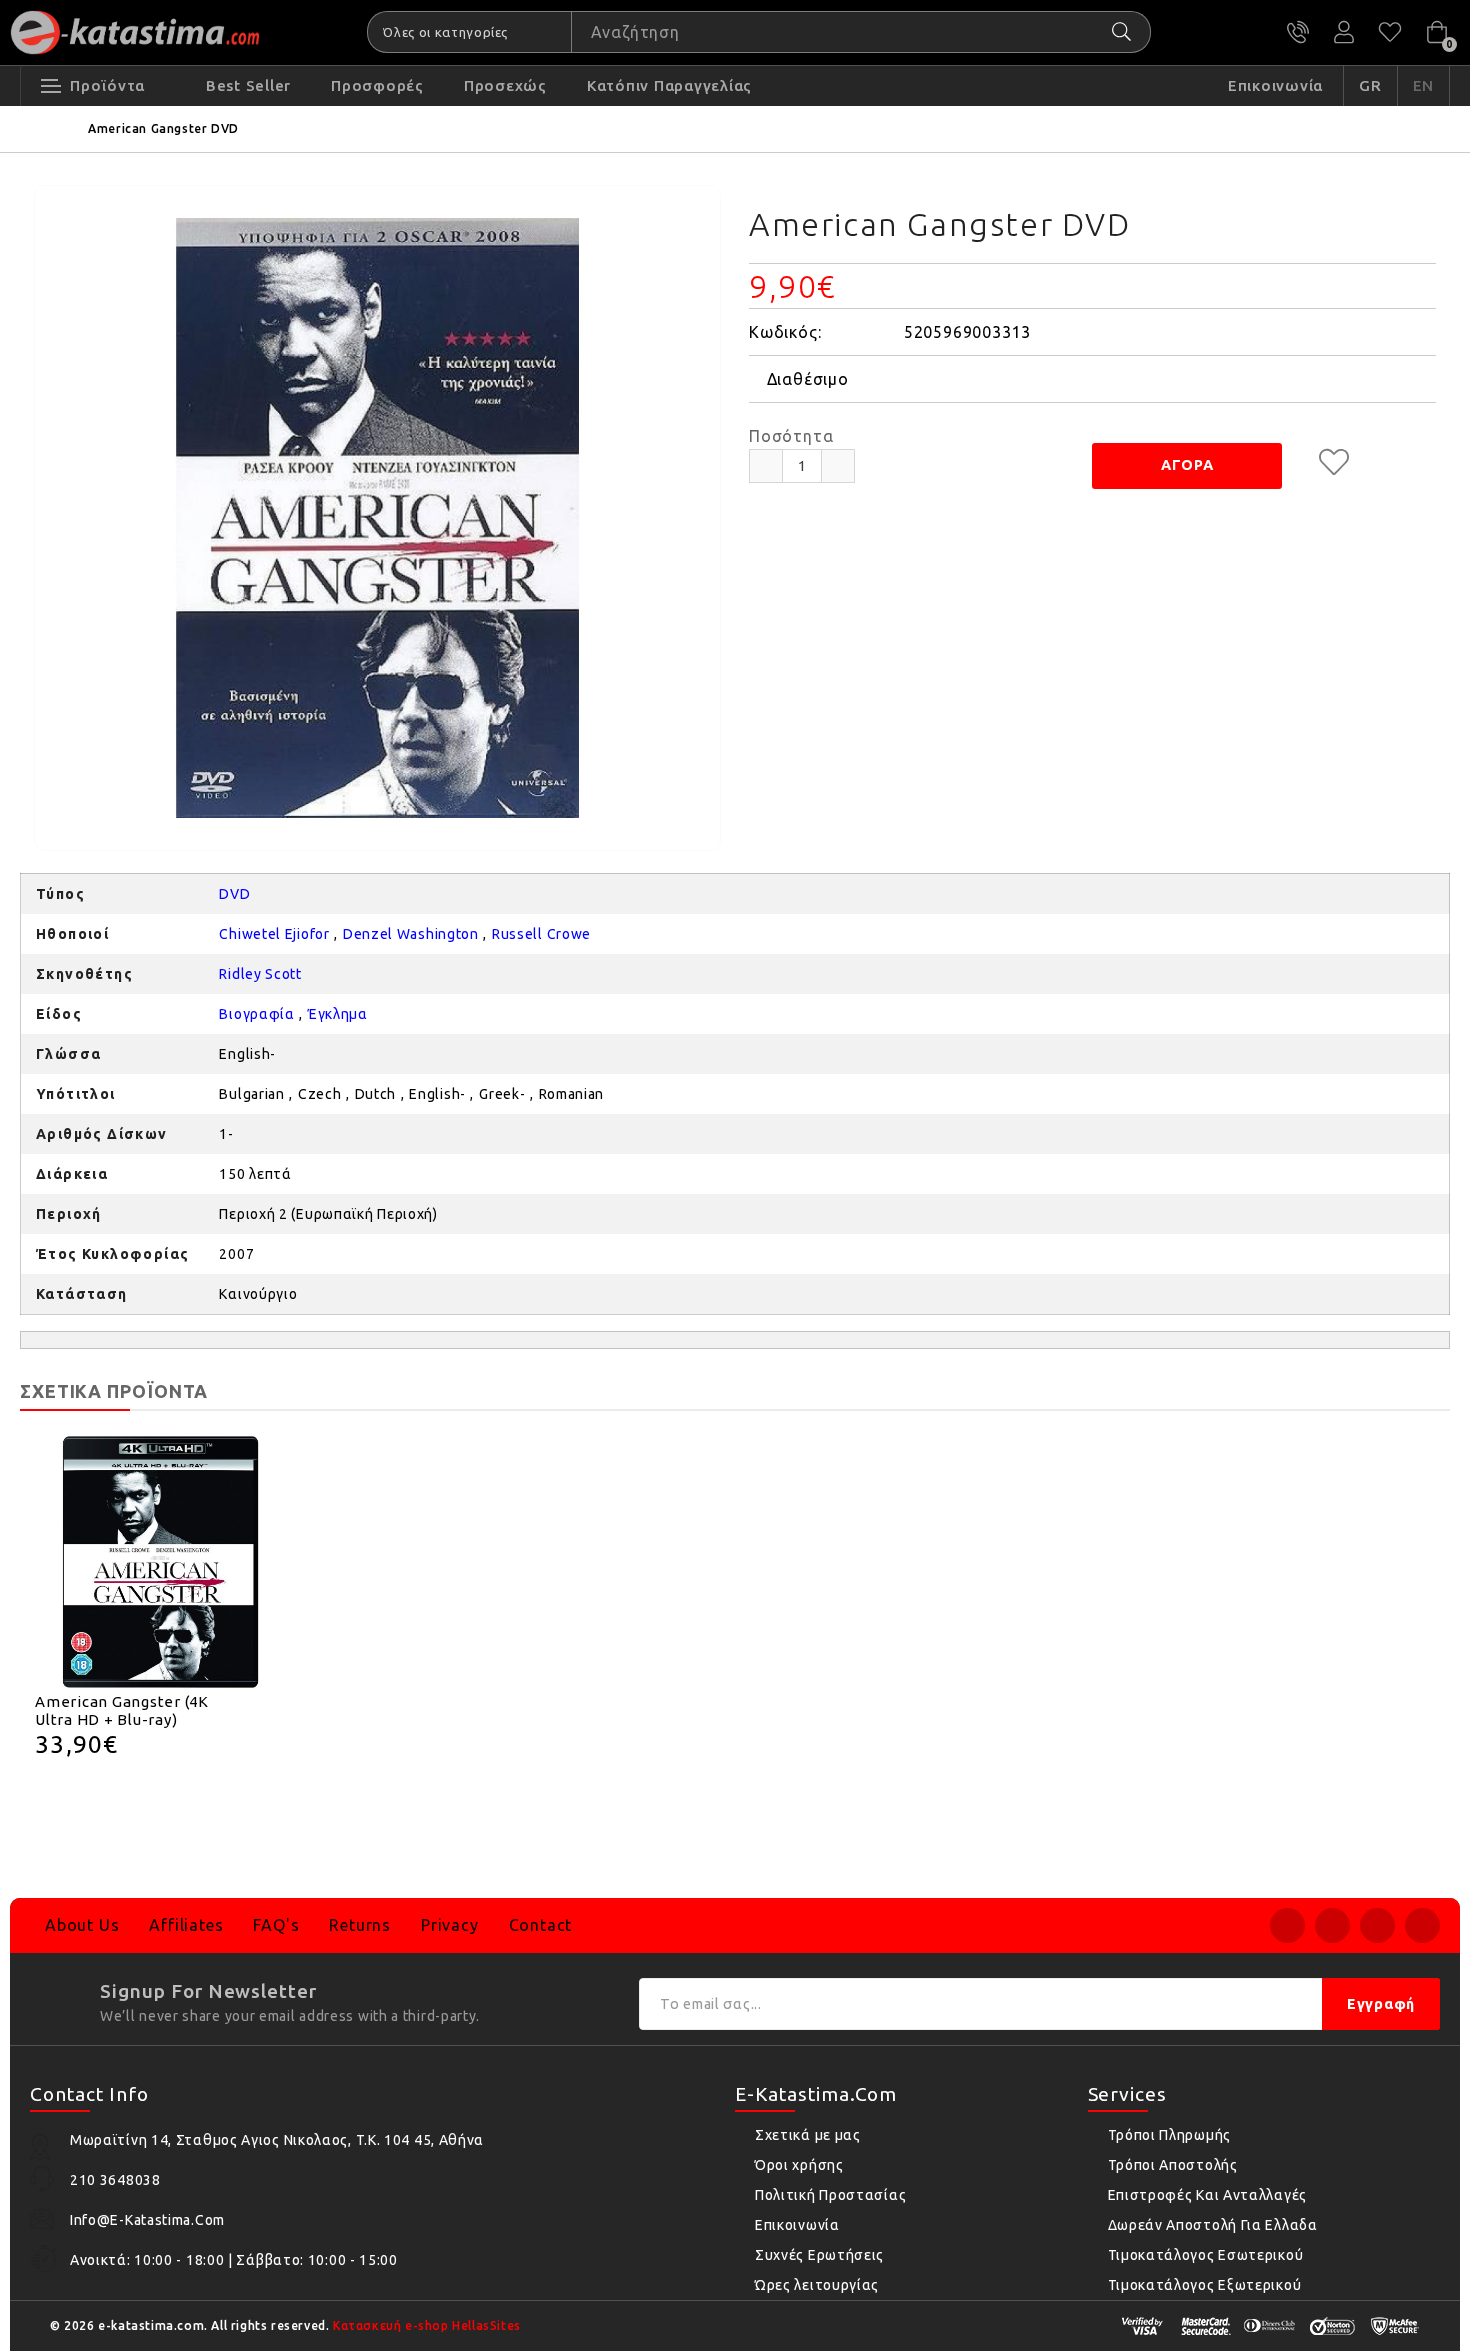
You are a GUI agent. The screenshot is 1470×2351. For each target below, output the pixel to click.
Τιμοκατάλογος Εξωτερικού (1205, 2285)
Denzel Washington (411, 934)
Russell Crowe (541, 934)
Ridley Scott (260, 974)
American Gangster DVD (163, 128)
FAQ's (276, 1925)
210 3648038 (1298, 32)
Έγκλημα (338, 1014)
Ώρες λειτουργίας (817, 2285)
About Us (82, 1925)
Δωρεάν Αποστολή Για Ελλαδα (1213, 2225)
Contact (541, 1925)
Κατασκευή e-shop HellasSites (427, 2325)
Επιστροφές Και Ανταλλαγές (1208, 2195)
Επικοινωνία (797, 2225)
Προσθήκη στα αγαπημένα (1334, 462)
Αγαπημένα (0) (1390, 32)
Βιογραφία (256, 1014)
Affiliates (186, 1925)
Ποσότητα (791, 436)
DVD (234, 894)
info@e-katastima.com (147, 2220)
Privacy (450, 1925)
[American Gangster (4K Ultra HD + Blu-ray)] (161, 1562)
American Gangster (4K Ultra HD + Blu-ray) (122, 1710)
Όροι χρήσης (799, 2165)
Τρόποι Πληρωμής (1170, 2135)
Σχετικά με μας (808, 2135)
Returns (360, 1925)
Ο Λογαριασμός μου (1344, 32)
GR (1370, 85)
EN (1424, 85)
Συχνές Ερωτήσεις (819, 2255)
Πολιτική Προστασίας (830, 2195)
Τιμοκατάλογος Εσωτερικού (1206, 2255)
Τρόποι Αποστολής (1173, 2165)
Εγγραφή (1381, 2004)
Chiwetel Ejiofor (274, 934)
